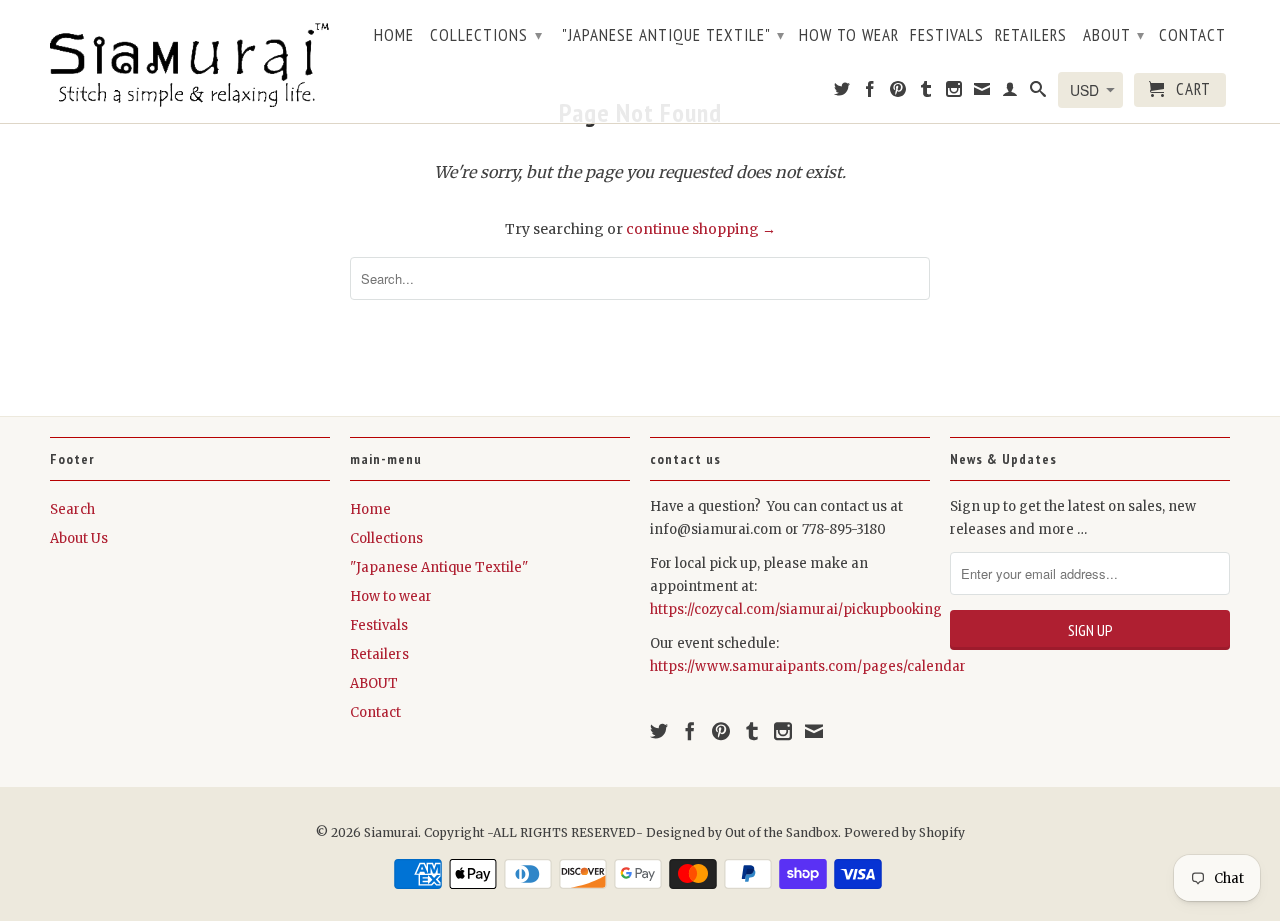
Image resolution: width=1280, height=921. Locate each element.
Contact (1192, 36)
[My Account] (1010, 93)
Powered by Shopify (904, 832)
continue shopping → (701, 229)
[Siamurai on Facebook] (870, 93)
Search (72, 509)
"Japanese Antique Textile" (673, 35)
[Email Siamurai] (982, 93)
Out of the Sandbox (781, 832)
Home (394, 36)
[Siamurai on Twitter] (842, 93)
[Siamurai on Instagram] (954, 93)
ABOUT (1114, 35)
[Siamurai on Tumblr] (926, 93)
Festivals (947, 36)
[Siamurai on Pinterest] (898, 93)
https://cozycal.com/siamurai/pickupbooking (796, 609)
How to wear (849, 36)
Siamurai (391, 832)
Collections (486, 35)
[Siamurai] (190, 61)
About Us (79, 538)
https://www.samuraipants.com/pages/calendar (808, 666)
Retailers (1031, 36)
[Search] (1038, 93)
